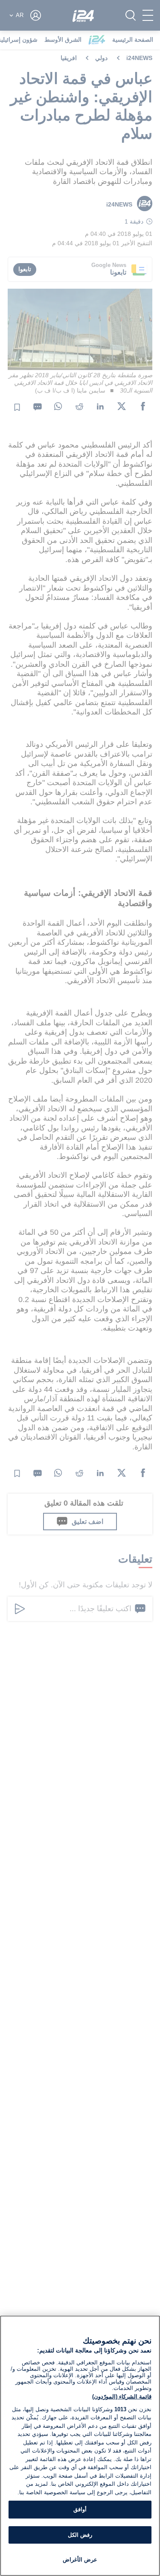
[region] (80, 2446)
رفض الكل (80, 2535)
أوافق (80, 2509)
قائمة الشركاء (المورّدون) (122, 2397)
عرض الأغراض (80, 2560)
